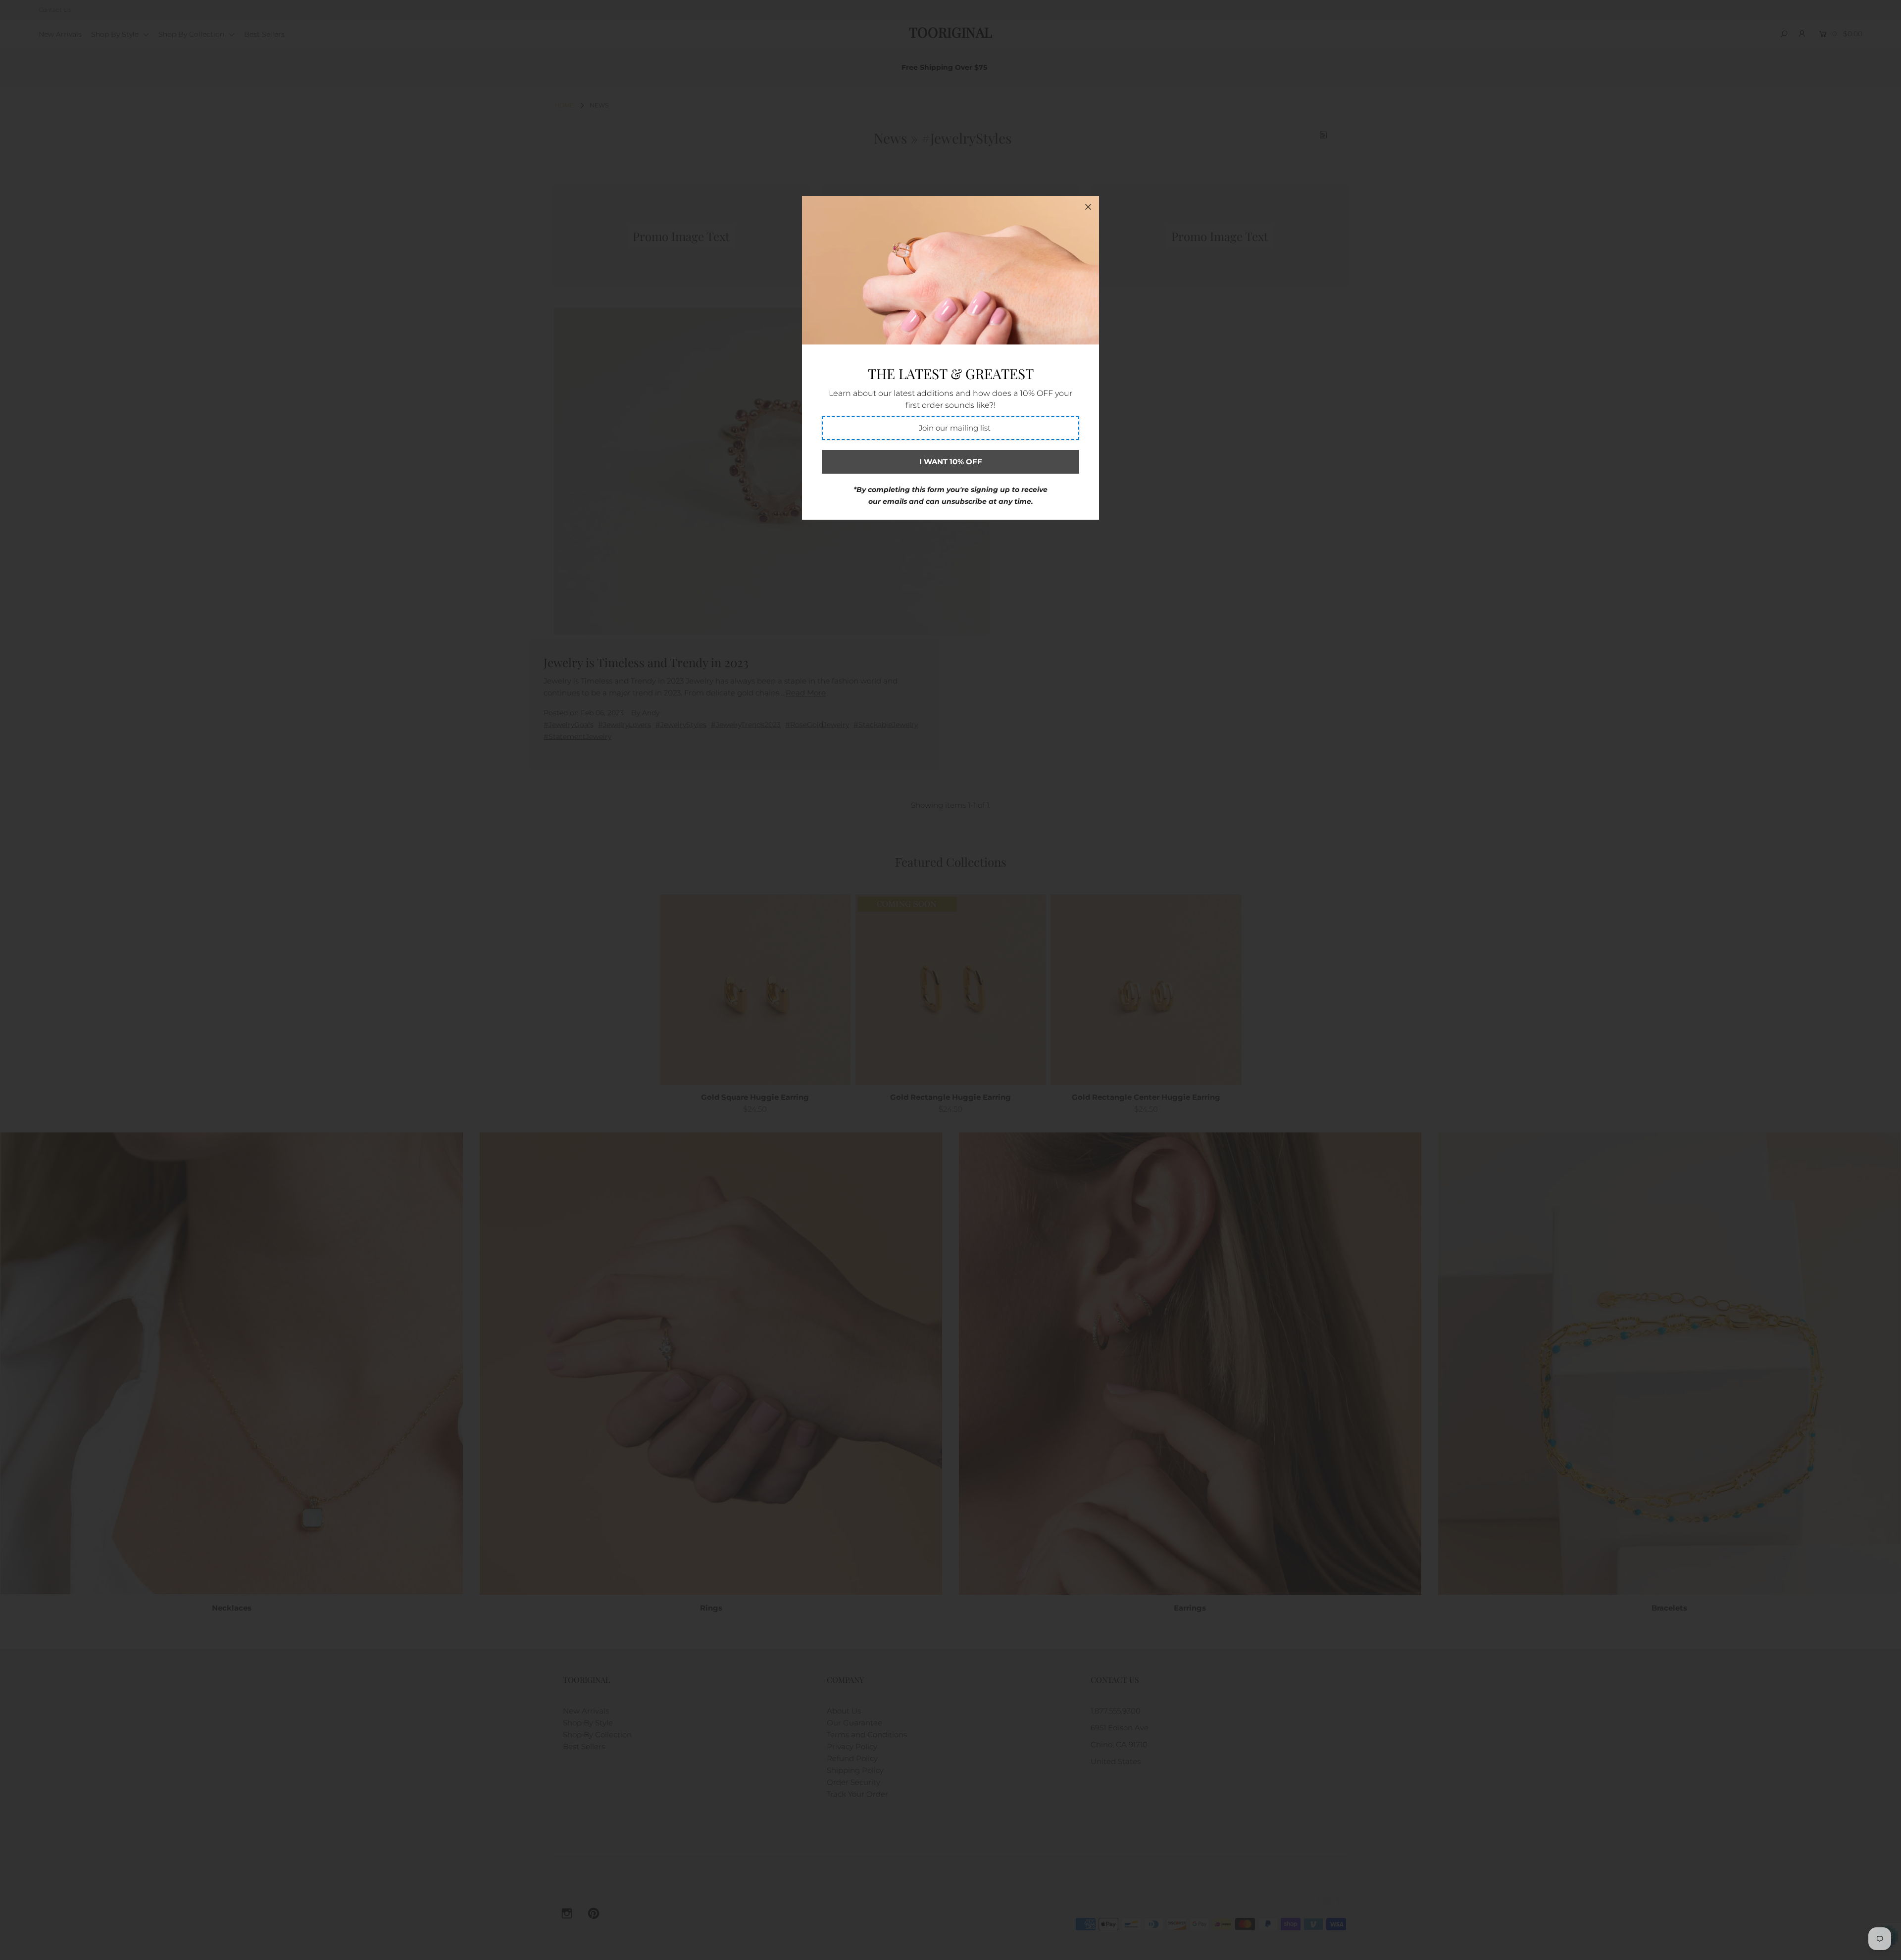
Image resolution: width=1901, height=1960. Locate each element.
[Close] (1088, 207)
